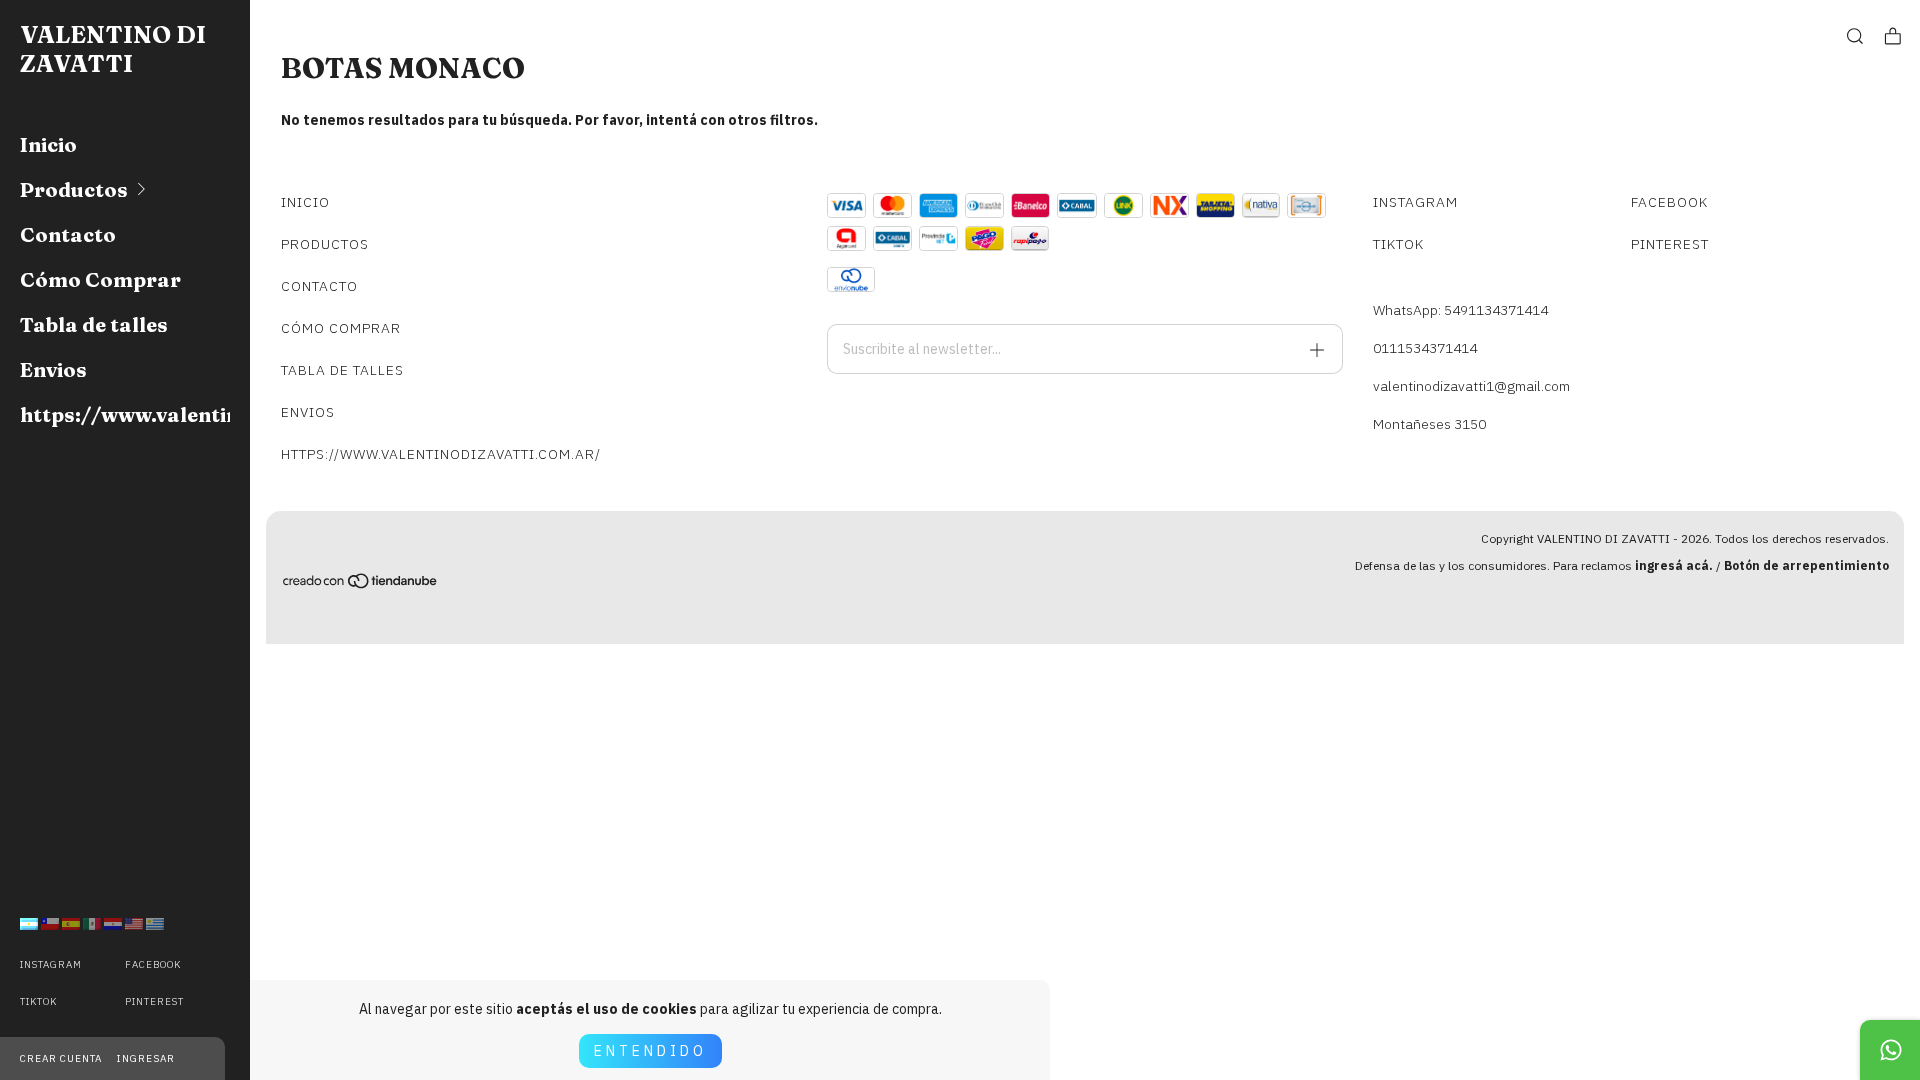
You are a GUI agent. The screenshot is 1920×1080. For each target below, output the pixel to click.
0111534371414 (1425, 348)
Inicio (48, 144)
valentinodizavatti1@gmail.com (1471, 386)
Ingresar (146, 1058)
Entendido (650, 1051)
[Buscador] (1855, 36)
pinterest (154, 1001)
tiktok (38, 1001)
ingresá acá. (1674, 565)
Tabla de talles (94, 324)
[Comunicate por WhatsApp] (1890, 1050)
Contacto (68, 234)
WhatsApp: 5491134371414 (1460, 310)
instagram (51, 964)
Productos (74, 189)
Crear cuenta (61, 1058)
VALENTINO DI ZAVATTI (113, 49)
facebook (153, 964)
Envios (53, 369)
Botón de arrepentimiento (1806, 565)
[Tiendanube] (361, 584)
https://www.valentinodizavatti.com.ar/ (125, 414)
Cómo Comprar (100, 279)
